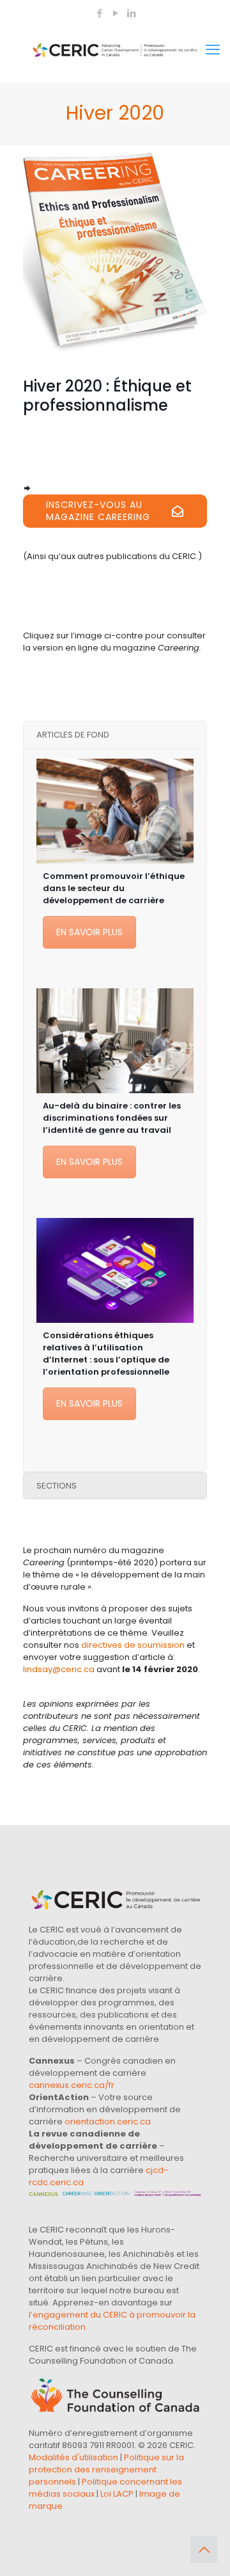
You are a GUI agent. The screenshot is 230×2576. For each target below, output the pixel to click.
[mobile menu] (213, 50)
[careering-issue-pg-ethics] (115, 249)
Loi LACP (117, 2494)
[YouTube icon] (115, 13)
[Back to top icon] (204, 2550)
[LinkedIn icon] (131, 13)
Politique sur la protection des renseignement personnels (106, 2469)
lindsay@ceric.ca (59, 1669)
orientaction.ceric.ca (108, 2122)
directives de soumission (133, 1645)
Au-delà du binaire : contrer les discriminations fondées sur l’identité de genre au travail (112, 1118)
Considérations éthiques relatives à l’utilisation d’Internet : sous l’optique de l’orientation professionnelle (106, 1354)
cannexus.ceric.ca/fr (72, 2085)
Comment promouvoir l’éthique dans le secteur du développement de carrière (114, 888)
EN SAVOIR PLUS (89, 932)
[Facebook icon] (99, 13)
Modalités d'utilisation (73, 2457)
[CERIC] (115, 50)
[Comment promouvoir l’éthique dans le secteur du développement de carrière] (115, 811)
